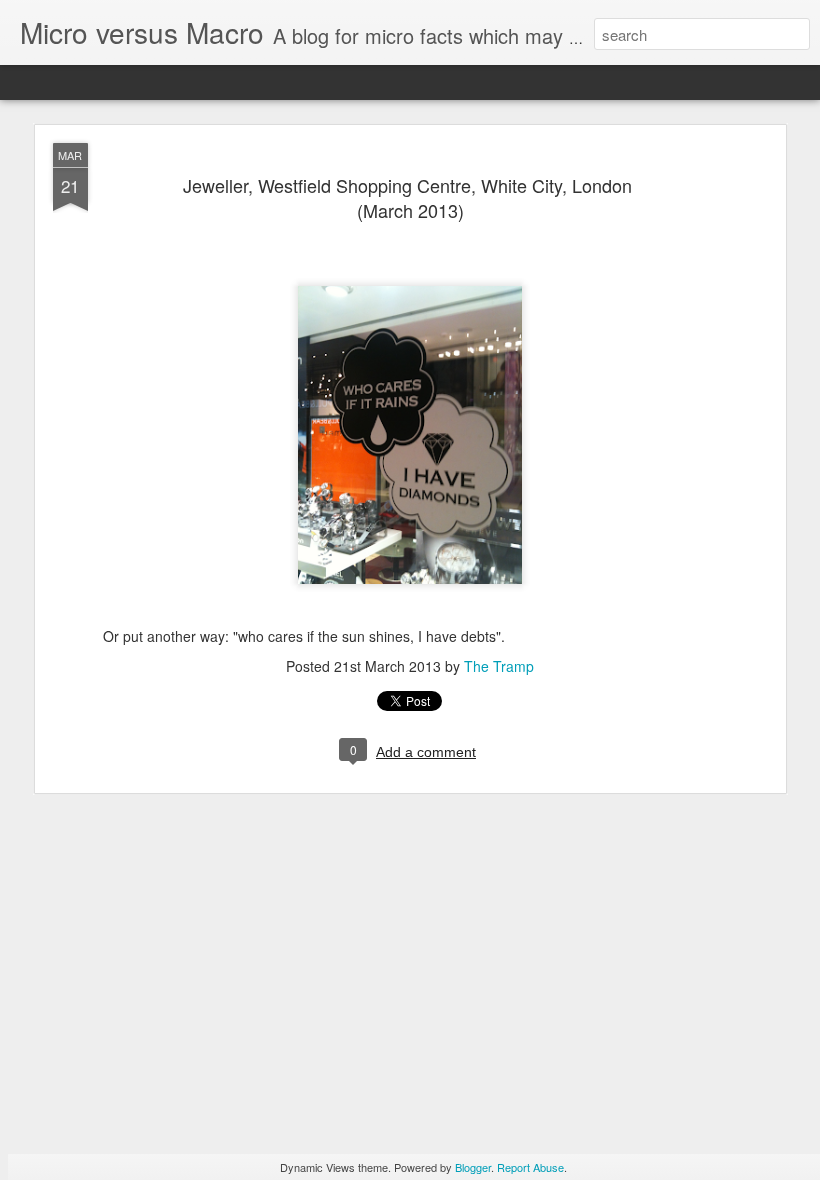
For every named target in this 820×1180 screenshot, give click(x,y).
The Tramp (499, 666)
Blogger (473, 1167)
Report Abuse (530, 1167)
